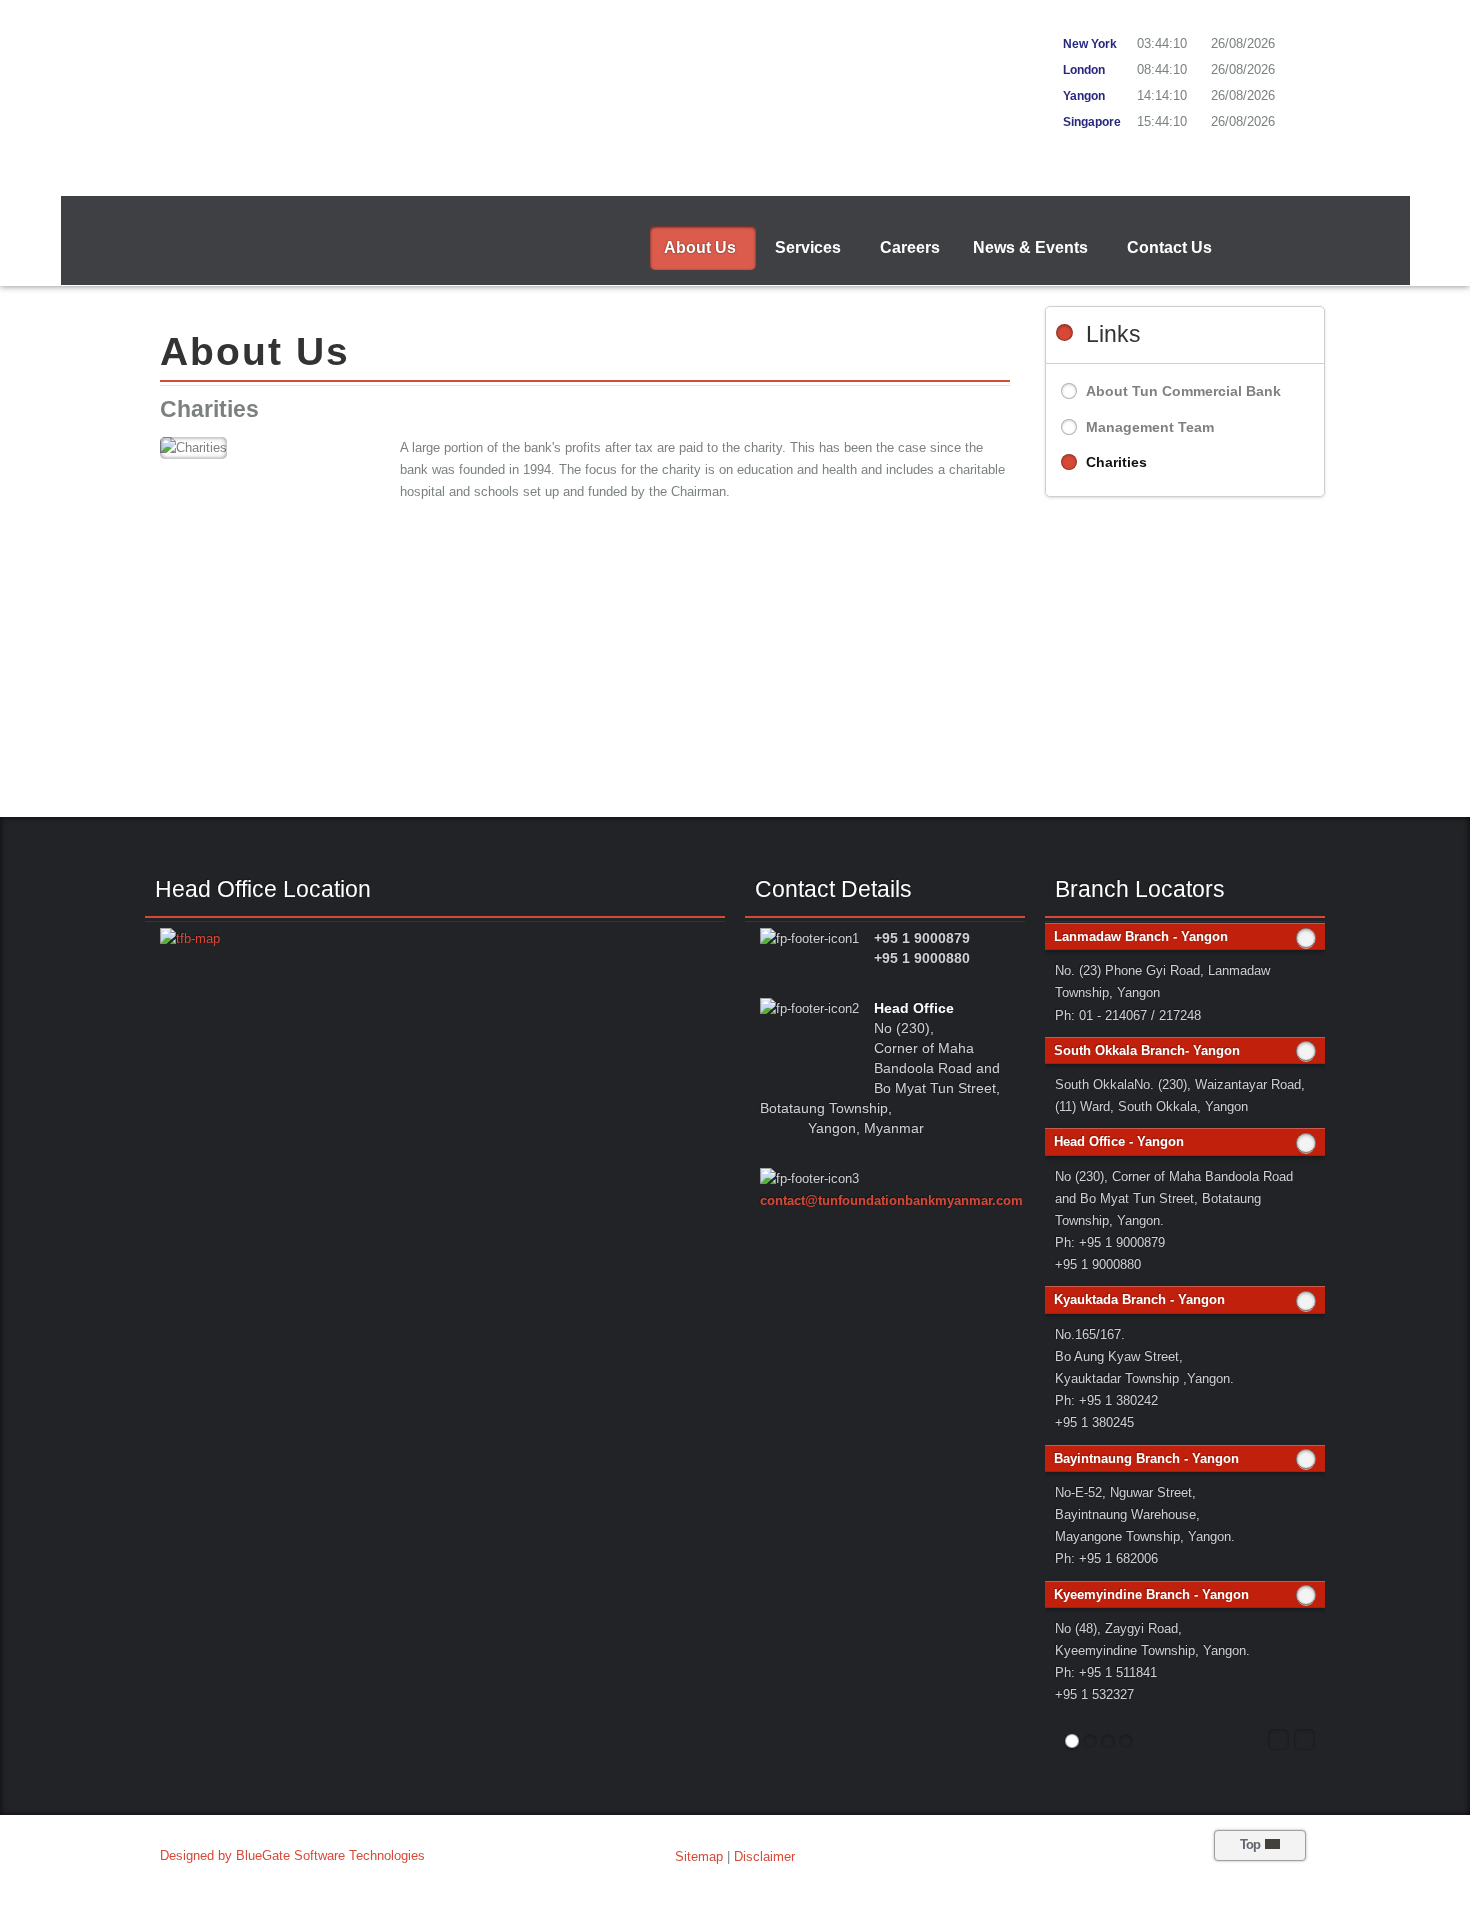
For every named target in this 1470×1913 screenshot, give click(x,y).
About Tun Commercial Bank (1183, 391)
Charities (1116, 462)
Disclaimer (764, 1856)
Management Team (1150, 427)
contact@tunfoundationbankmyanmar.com (891, 1200)
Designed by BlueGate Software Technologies (292, 1855)
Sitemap (699, 1856)
